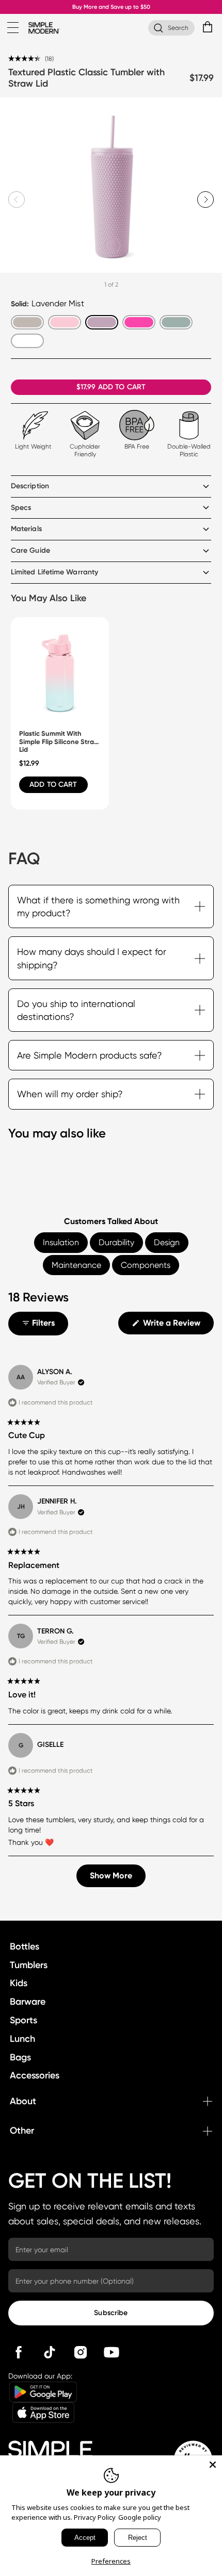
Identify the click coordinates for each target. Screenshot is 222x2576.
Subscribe (111, 2313)
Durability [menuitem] (116, 1242)
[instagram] (81, 2352)
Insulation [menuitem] (61, 1242)
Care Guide (30, 550)
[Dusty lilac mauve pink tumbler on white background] (111, 187)
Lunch (22, 2039)
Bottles (25, 1946)
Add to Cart (53, 785)
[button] (31, 58)
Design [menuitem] (167, 1242)
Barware (28, 2002)
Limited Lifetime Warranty (54, 572)
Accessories (35, 2075)
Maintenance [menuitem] (76, 1265)
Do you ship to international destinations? (76, 1010)
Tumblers (29, 1965)
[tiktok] (50, 2352)
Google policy (140, 2517)
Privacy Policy (95, 2517)
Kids (19, 1983)
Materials (26, 529)
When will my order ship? (70, 1094)
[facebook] (19, 2352)
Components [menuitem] (146, 1265)
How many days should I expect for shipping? (92, 958)
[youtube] (112, 2352)
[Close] (213, 2465)
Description (30, 486)
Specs (21, 508)
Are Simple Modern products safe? (90, 1055)
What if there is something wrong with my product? (98, 906)
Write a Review (177, 1326)
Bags (20, 2057)
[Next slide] (205, 200)
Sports (23, 2020)
